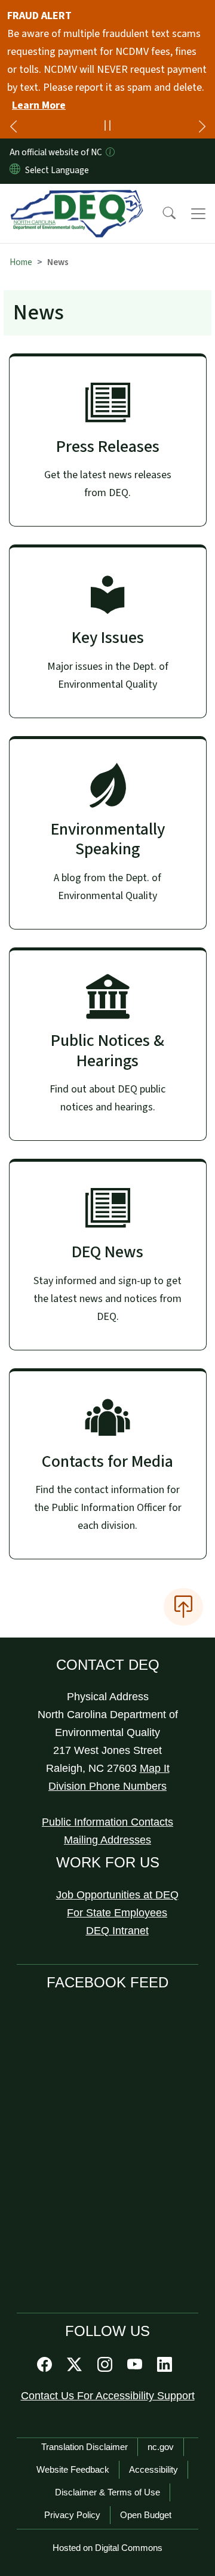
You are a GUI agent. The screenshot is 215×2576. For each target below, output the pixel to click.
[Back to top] (183, 1606)
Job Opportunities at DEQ (117, 1895)
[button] (161, 214)
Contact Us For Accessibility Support (108, 2396)
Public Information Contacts (107, 1822)
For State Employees (117, 1913)
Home (21, 262)
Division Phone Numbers (107, 1786)
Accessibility (153, 2469)
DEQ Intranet (117, 1931)
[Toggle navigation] (198, 214)
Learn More (39, 105)
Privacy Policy (72, 2515)
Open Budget (146, 2515)
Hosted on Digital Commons (107, 2548)
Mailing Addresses (107, 1840)
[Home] (77, 198)
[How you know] (109, 152)
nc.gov (161, 2447)
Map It (155, 1768)
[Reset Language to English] (15, 170)
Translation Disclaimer (85, 2447)
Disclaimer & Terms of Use (107, 2492)
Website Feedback (73, 2469)
